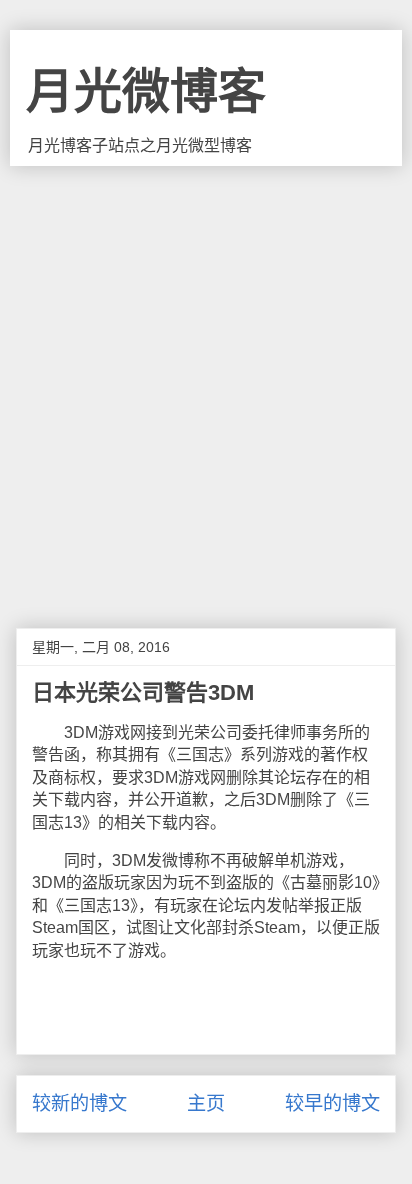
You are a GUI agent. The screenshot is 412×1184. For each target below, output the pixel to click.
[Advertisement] (206, 382)
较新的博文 (79, 1103)
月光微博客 (146, 91)
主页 (206, 1103)
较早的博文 (332, 1103)
